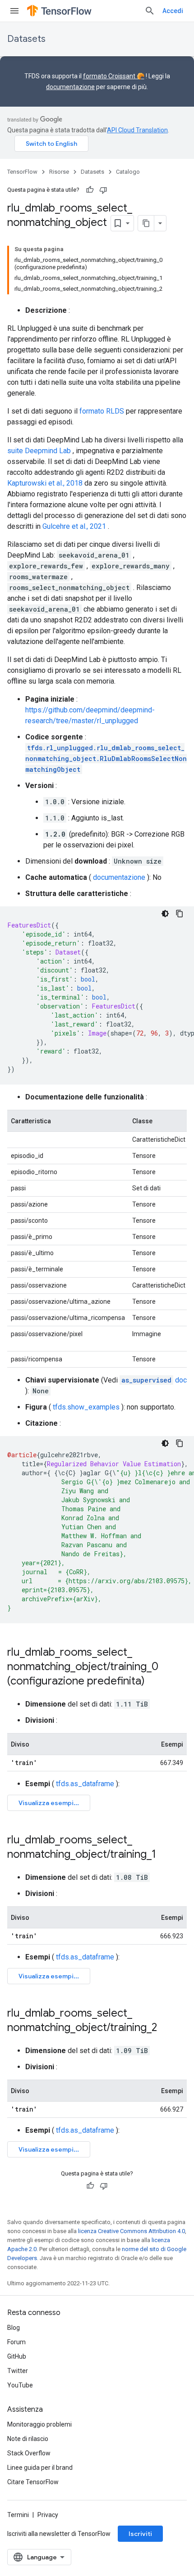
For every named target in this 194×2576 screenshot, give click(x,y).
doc (154, 1380)
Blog (14, 2328)
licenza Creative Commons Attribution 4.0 (132, 2231)
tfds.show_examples (86, 1407)
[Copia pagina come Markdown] (146, 223)
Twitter (18, 2371)
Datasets (26, 39)
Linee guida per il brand (40, 2468)
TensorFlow (22, 172)
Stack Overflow (29, 2453)
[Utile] (90, 190)
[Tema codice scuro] (165, 914)
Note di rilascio (28, 2439)
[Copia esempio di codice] (180, 914)
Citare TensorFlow (33, 2482)
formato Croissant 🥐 (114, 76)
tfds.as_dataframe (85, 1784)
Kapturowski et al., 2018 (45, 483)
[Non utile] (103, 190)
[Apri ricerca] (150, 11)
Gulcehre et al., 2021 (74, 526)
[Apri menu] (14, 11)
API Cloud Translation (137, 130)
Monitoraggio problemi (39, 2424)
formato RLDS (102, 411)
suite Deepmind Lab (39, 451)
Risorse (59, 172)
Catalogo (128, 172)
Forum (16, 2342)
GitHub (17, 2356)
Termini (18, 2515)
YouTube (20, 2385)
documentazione (70, 87)
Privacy (48, 2515)
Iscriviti (140, 2534)
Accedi (173, 11)
